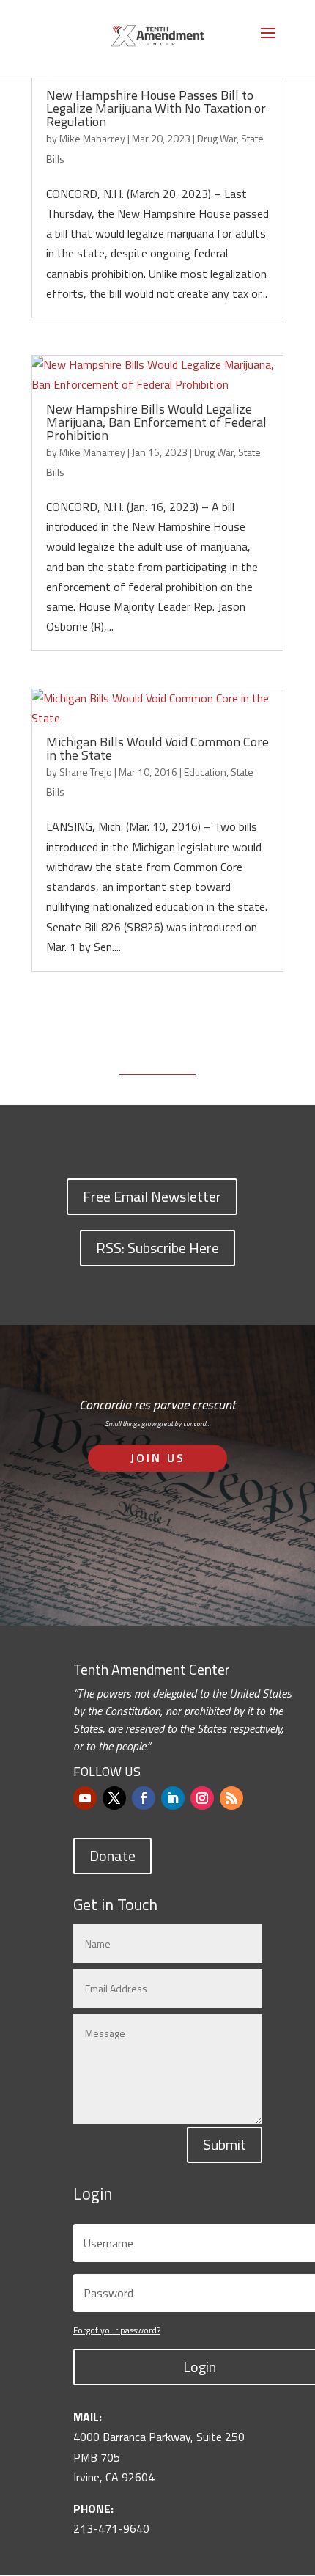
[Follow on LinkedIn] (173, 1798)
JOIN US (158, 1458)
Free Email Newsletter (152, 1196)
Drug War (217, 138)
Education (205, 772)
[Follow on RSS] (231, 1798)
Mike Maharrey (92, 138)
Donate (112, 1856)
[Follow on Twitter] (114, 1798)
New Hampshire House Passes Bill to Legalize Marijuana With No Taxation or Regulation (156, 108)
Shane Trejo (86, 772)
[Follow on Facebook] (144, 1798)
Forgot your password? (117, 2330)
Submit (225, 2144)
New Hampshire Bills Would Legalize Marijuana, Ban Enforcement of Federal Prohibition (156, 422)
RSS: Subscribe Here (157, 1248)
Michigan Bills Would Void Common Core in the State (157, 748)
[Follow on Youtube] (85, 1798)
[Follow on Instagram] (202, 1798)
